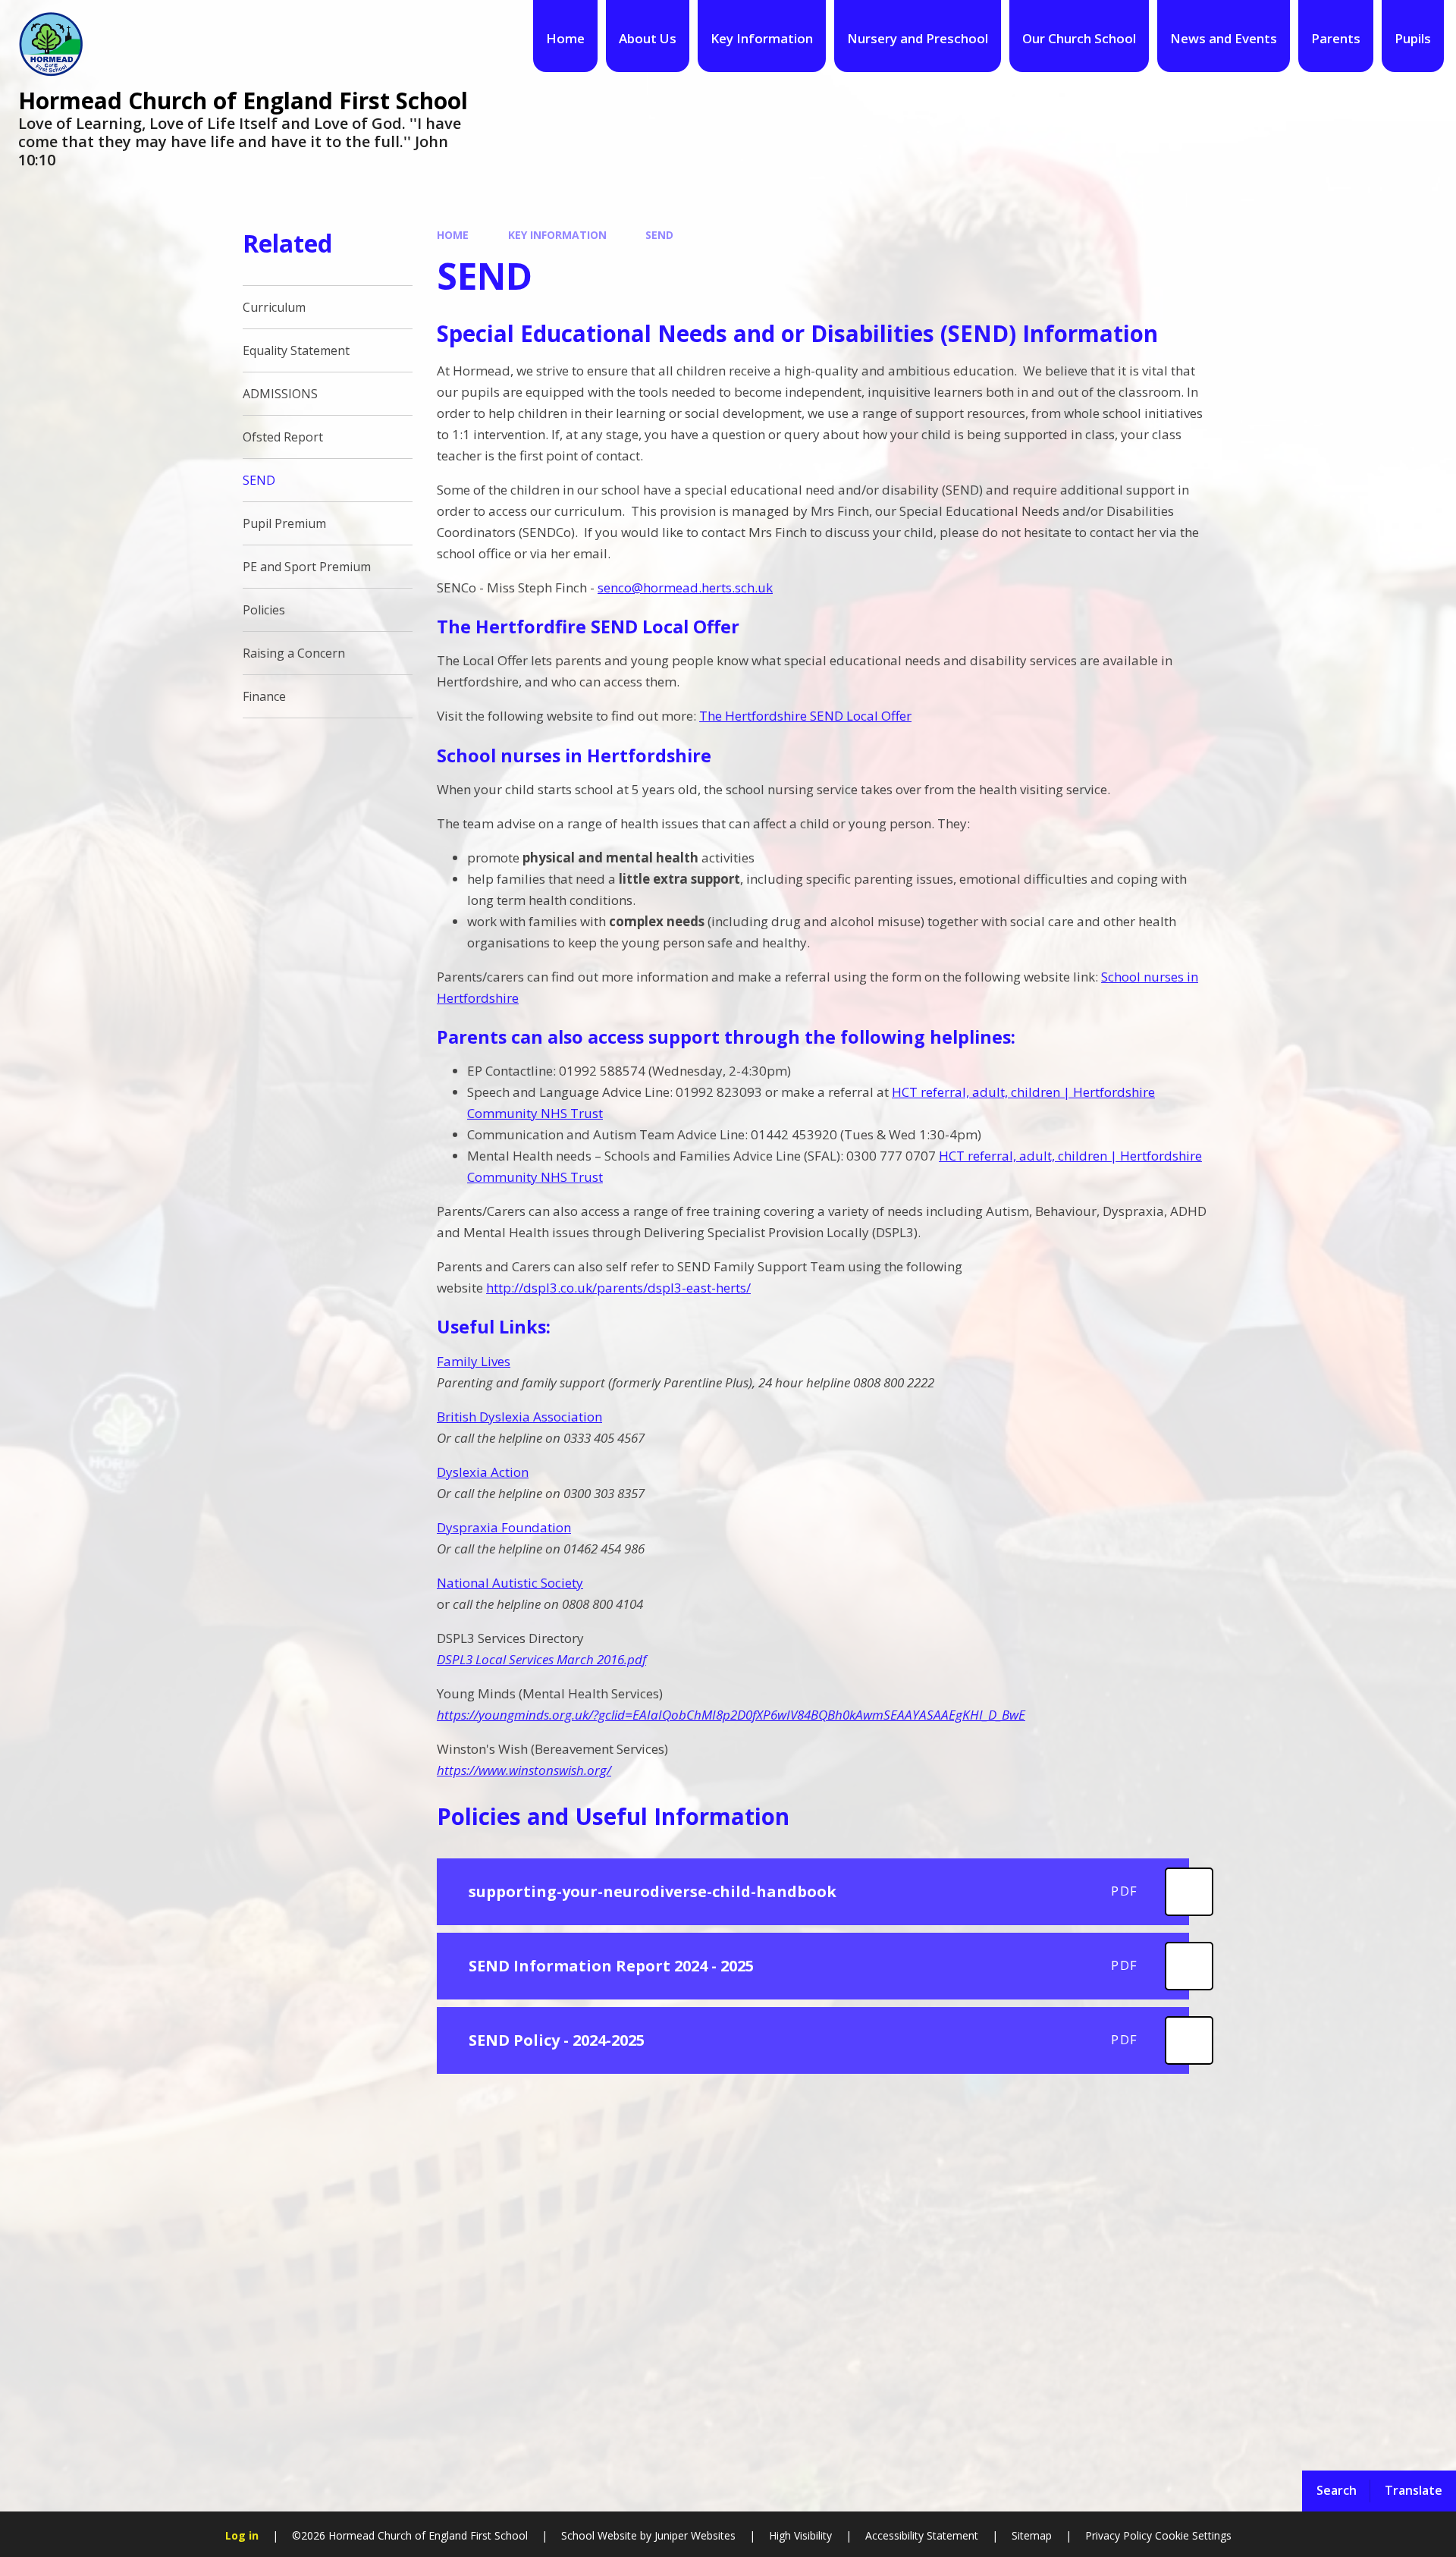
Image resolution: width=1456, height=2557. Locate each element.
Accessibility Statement (922, 2535)
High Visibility (800, 2535)
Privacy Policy (1119, 2535)
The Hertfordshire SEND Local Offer (805, 716)
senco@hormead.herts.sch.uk (685, 587)
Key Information (557, 235)
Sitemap (1032, 2535)
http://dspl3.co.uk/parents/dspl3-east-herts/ (618, 1288)
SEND (659, 235)
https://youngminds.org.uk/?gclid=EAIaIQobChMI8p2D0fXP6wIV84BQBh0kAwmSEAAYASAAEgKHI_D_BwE (731, 1715)
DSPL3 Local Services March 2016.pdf (541, 1659)
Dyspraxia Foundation (504, 1527)
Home (453, 235)
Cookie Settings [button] (1193, 2535)
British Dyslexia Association (519, 1417)
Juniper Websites (693, 2535)
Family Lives (474, 1361)
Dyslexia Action (483, 1472)
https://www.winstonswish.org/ (524, 1770)
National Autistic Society (510, 1583)
